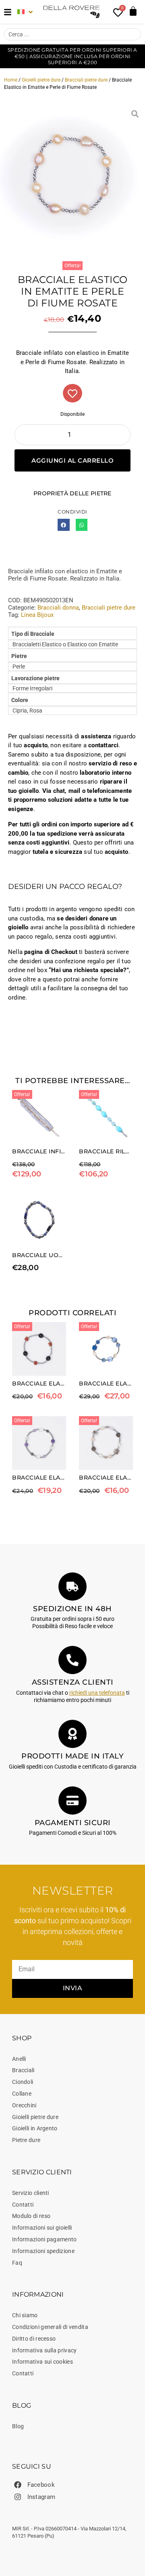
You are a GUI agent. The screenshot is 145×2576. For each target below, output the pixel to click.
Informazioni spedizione (43, 2251)
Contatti (23, 2205)
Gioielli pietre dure (41, 80)
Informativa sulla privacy (45, 2350)
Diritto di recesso (34, 2339)
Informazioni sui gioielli (42, 2228)
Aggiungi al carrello (72, 460)
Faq (17, 2263)
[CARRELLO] (133, 11)
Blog (18, 2426)
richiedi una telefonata (97, 1693)
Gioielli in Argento (35, 2128)
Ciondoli (23, 2082)
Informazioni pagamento (45, 2239)
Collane (22, 2094)
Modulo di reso (31, 2216)
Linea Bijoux (37, 615)
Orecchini (24, 2105)
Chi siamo (25, 2315)
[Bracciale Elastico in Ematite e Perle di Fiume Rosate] (72, 176)
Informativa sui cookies (42, 2362)
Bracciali (23, 2070)
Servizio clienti (31, 2193)
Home (11, 80)
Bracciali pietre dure (86, 80)
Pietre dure (26, 2140)
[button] (63, 525)
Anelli (19, 2059)
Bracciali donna (58, 608)
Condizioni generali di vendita (50, 2327)
